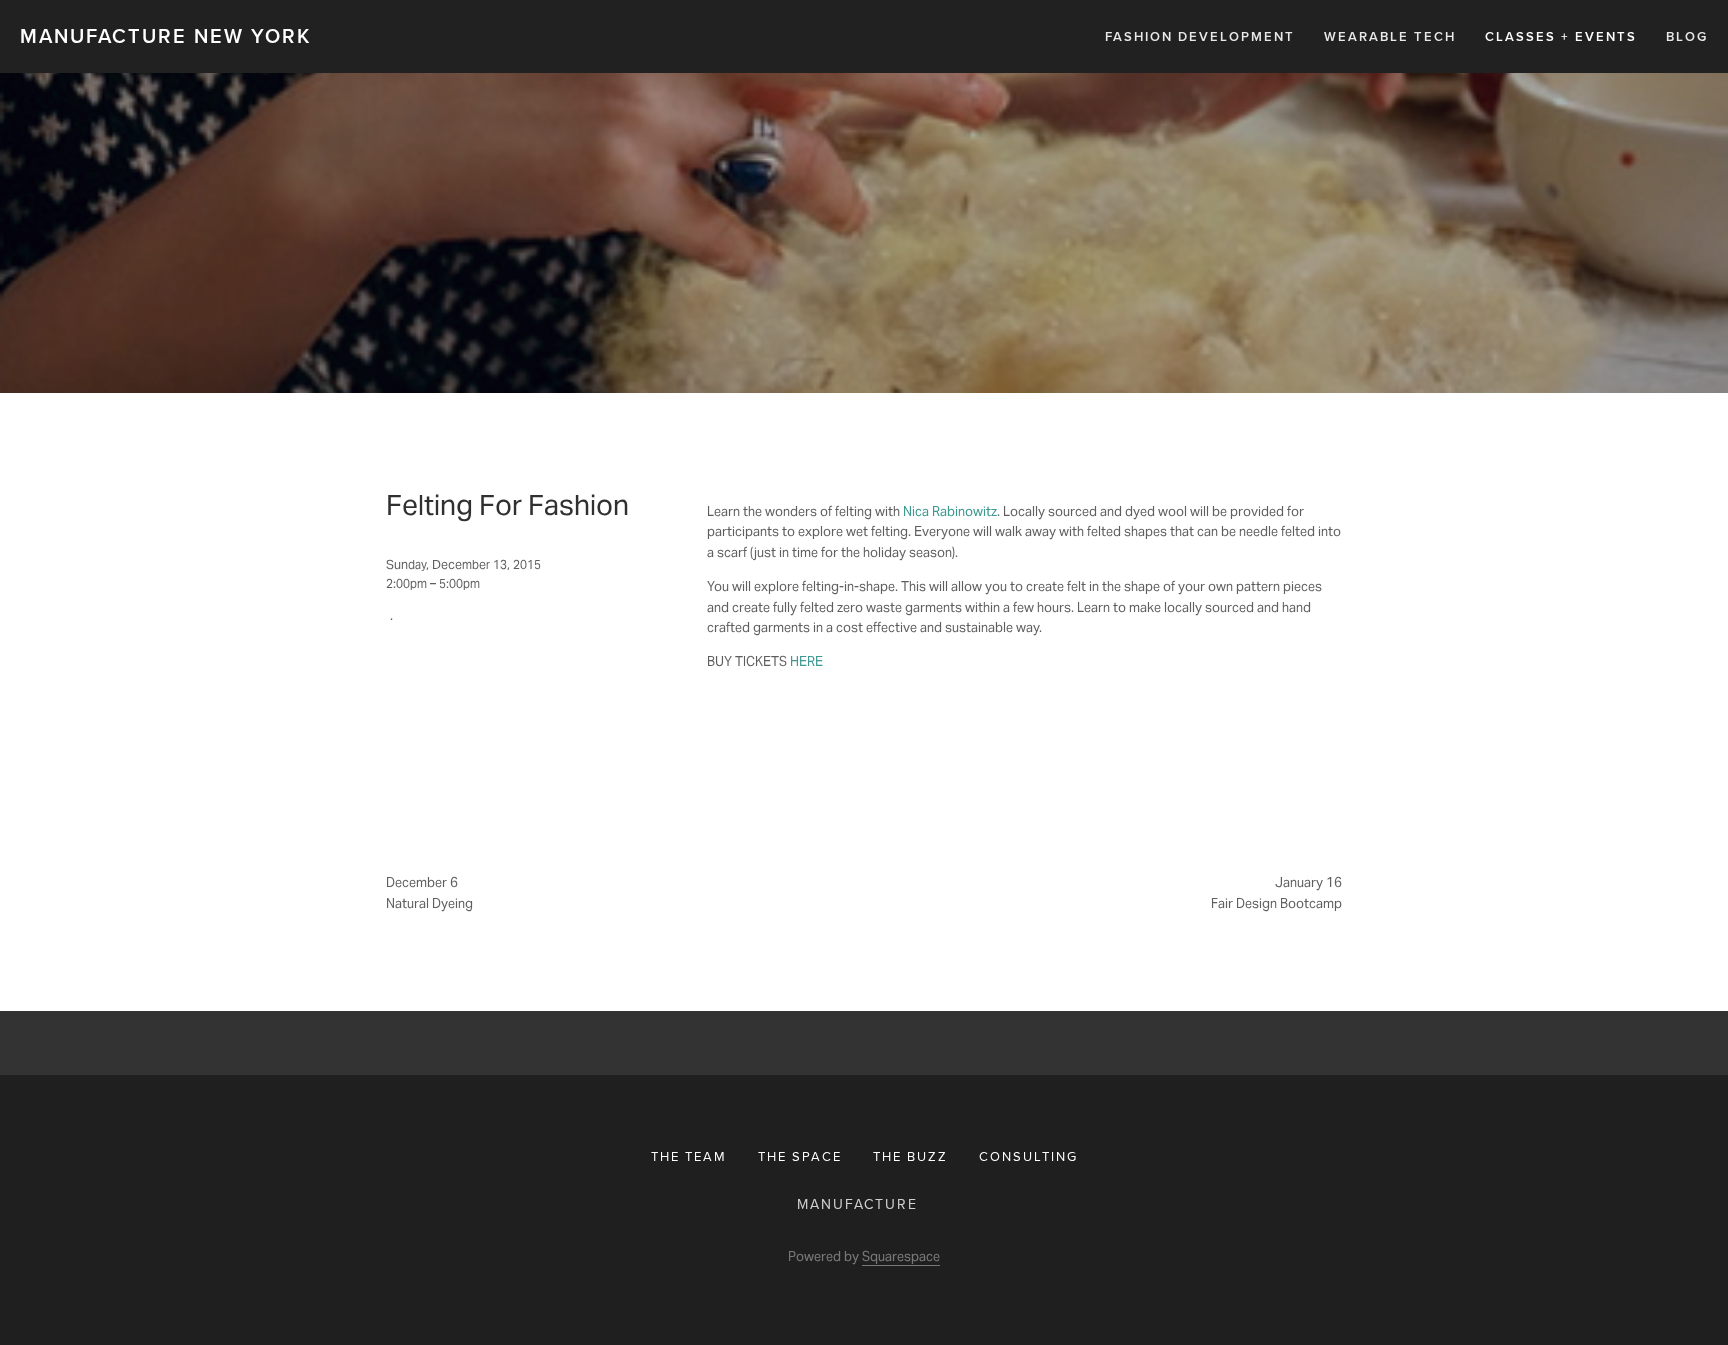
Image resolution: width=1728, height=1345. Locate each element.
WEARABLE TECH (1390, 36)
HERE (806, 661)
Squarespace (901, 1256)
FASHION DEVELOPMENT (1200, 36)
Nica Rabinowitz (950, 511)
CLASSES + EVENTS (1561, 36)
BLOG (1687, 36)
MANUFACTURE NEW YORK (165, 35)
